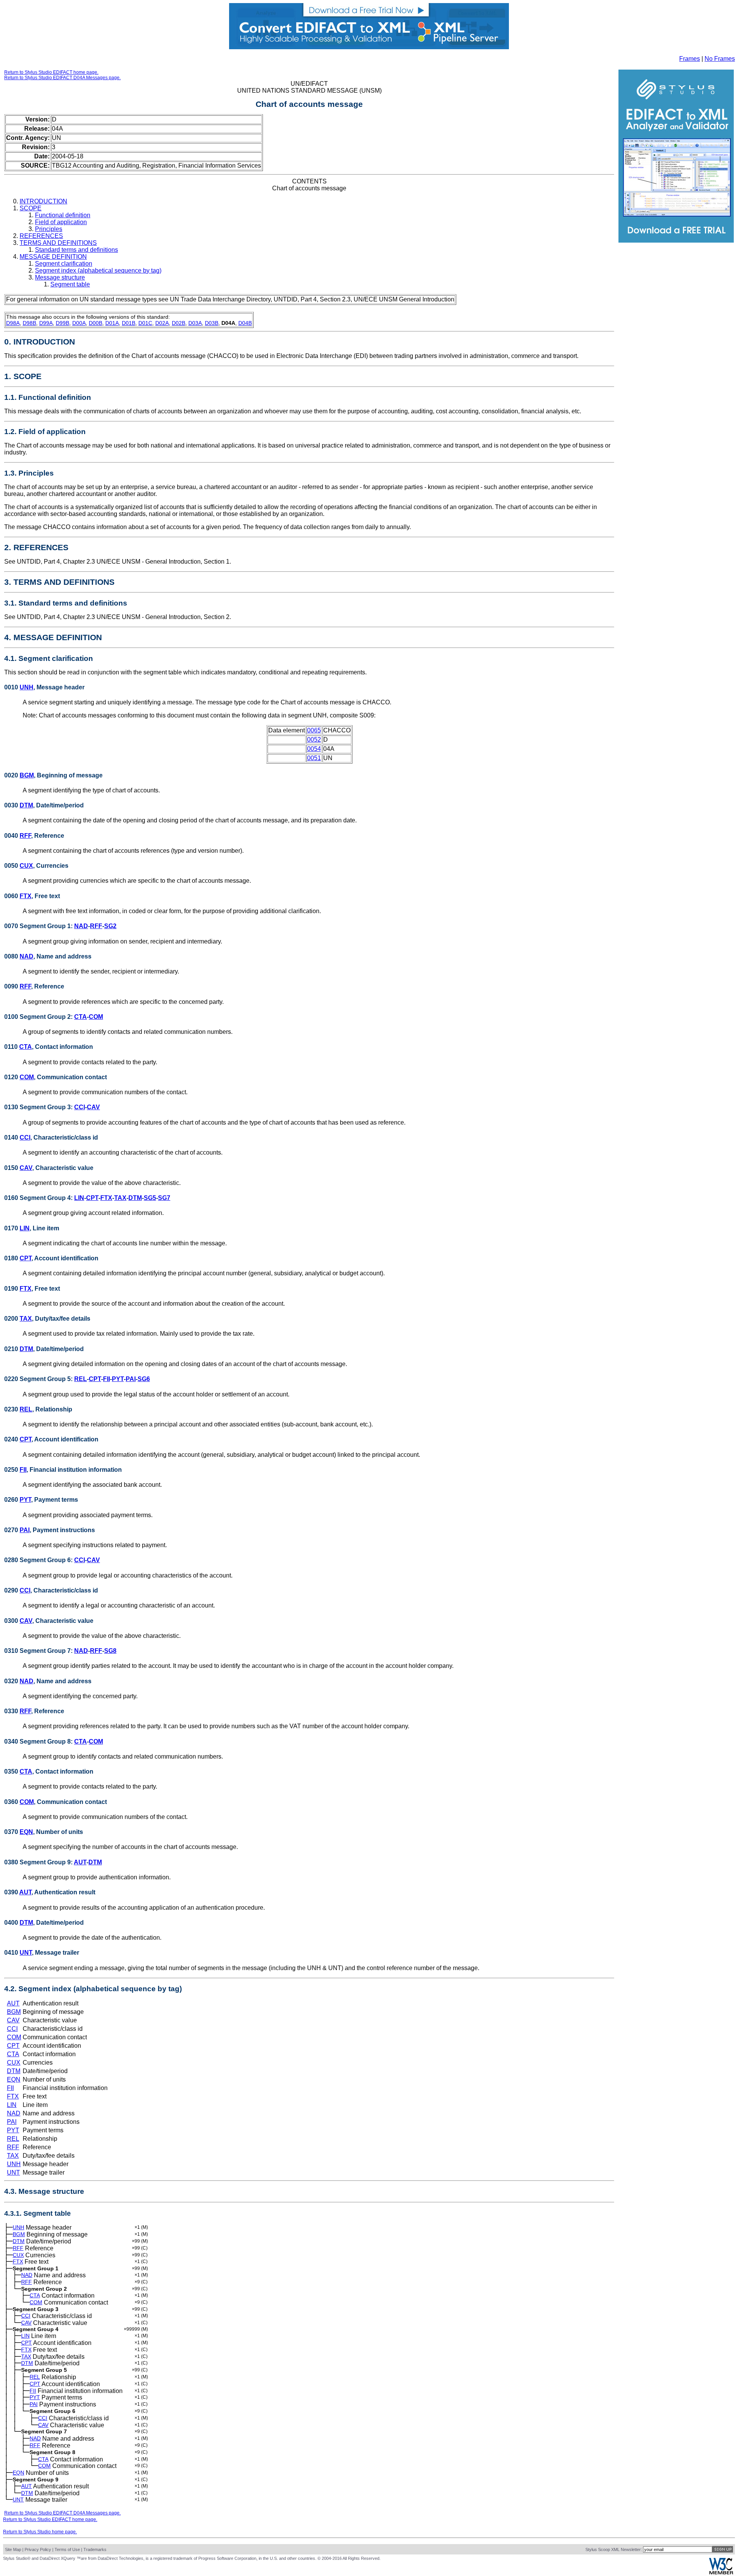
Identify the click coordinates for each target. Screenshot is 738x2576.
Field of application (61, 222)
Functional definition (63, 215)
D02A (162, 323)
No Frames (720, 59)
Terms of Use (67, 2549)
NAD (81, 926)
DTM (26, 805)
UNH (27, 687)
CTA (81, 1017)
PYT (118, 1379)
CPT (92, 1198)
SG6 (144, 1379)
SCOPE (31, 208)
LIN (79, 1198)
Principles (49, 229)
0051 (314, 758)
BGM (27, 775)
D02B (179, 323)
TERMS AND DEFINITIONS (58, 243)
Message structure (60, 277)
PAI (131, 1379)
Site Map (13, 2549)
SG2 (110, 926)
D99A (46, 323)
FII (106, 1379)
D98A (13, 323)
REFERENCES (41, 236)
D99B (62, 323)
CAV (93, 1107)
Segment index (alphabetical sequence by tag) (98, 270)
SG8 (110, 1651)
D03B (212, 323)
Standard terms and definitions (76, 250)
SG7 (164, 1198)
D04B (245, 323)
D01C (145, 323)
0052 (314, 740)
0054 (314, 749)
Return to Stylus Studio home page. (40, 2532)
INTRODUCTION (43, 201)
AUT (80, 1862)
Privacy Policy (38, 2549)
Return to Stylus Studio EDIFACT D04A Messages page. (62, 78)
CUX (26, 866)
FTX (26, 896)
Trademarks (95, 2549)
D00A (79, 323)
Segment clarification (64, 264)
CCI (80, 1107)
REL (81, 1379)
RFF (25, 836)
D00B (96, 323)
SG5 (150, 1198)
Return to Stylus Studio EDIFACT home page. (51, 72)
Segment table (70, 284)
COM (96, 1017)
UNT (26, 1953)
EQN (26, 1832)
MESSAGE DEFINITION (53, 257)
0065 (314, 730)
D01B (129, 323)
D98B (29, 323)
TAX (120, 1198)
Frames (690, 59)
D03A (195, 323)
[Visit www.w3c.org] (721, 2573)
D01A (112, 323)
